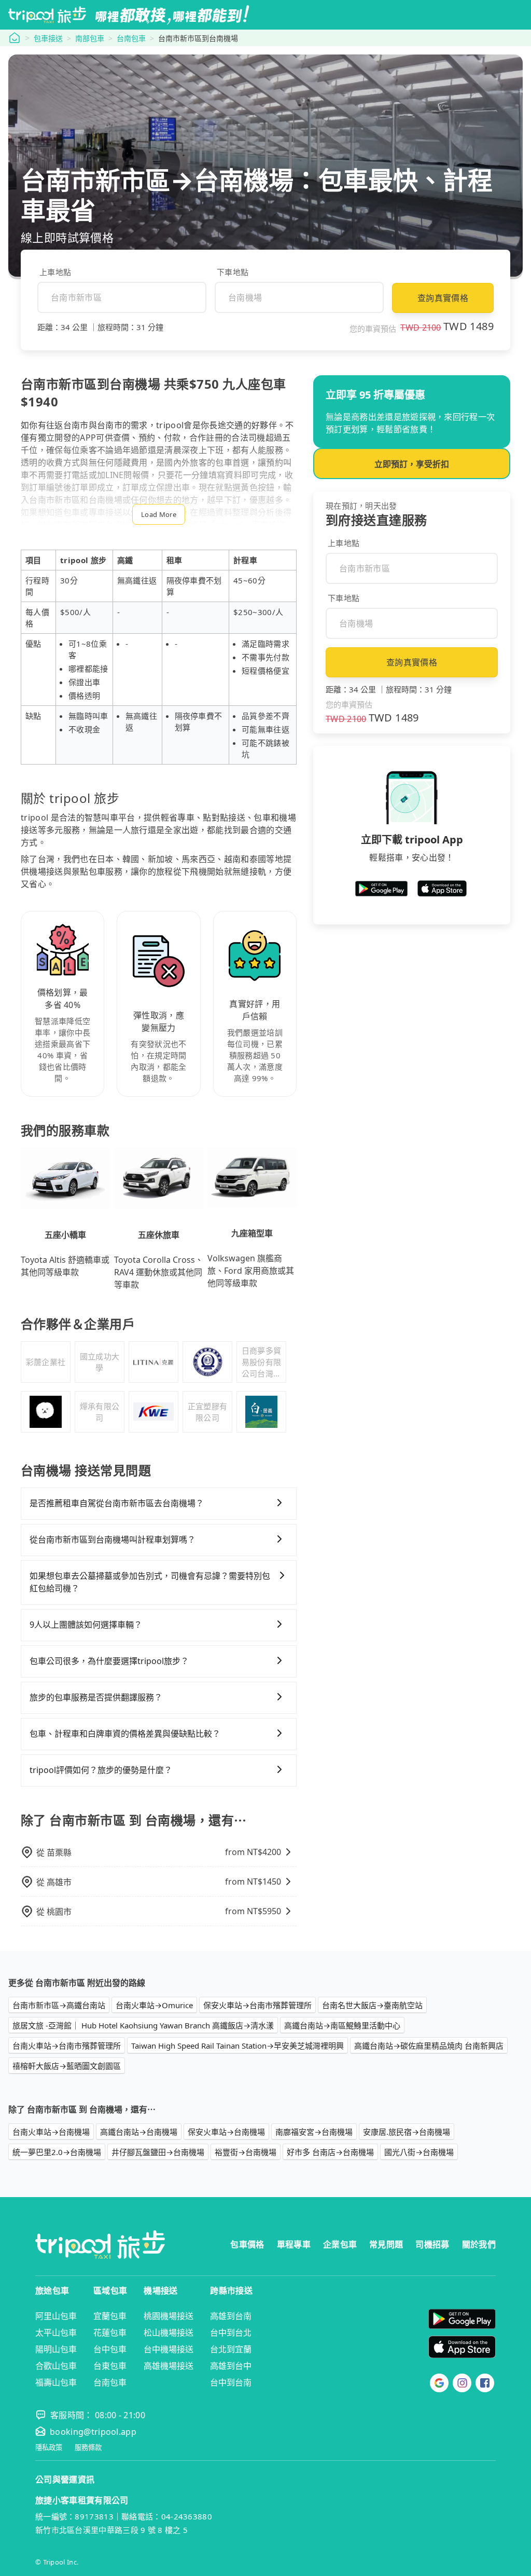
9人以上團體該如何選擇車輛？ (86, 1625)
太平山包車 (56, 2333)
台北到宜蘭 (231, 2349)
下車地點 (233, 272)
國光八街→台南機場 (419, 2152)
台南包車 (131, 38)
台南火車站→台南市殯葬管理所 (67, 2046)
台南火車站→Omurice (154, 2005)
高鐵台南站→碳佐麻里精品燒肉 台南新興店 (429, 2046)
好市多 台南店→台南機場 (330, 2152)
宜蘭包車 (110, 2316)
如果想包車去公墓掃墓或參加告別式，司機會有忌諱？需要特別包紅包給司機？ (150, 1582)
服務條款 (88, 2448)
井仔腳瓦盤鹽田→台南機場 (158, 2152)
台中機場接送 (169, 2349)
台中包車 (110, 2349)
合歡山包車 (56, 2366)
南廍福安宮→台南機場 (314, 2132)
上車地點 (55, 272)
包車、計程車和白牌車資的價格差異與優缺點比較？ (125, 1734)
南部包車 (90, 38)
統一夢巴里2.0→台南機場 (57, 2152)
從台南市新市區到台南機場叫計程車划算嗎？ (113, 1539)
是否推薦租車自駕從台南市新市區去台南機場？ (117, 1503)
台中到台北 (231, 2333)
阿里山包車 (56, 2316)
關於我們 (479, 2244)
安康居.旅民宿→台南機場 (407, 2132)
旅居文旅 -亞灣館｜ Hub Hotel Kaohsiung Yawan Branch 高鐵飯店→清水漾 (143, 2025)
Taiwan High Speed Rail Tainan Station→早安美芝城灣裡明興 (237, 2046)
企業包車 (340, 2244)
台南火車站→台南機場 (51, 2132)
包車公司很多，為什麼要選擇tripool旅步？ (109, 1661)
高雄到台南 (231, 2316)
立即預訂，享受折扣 (412, 464)
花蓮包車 (110, 2333)
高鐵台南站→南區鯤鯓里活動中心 (342, 2025)
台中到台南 (231, 2382)
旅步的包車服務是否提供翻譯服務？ (96, 1697)
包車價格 (247, 2244)
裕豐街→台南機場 (246, 2152)
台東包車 (110, 2366)
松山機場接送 (169, 2333)
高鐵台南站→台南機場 (139, 2132)
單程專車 (294, 2244)
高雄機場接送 (169, 2366)
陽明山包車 (56, 2349)
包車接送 (48, 38)
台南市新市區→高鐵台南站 (59, 2005)
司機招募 (432, 2244)
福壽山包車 (56, 2382)
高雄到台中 (231, 2366)
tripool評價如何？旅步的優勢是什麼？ (101, 1770)
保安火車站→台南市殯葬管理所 (257, 2005)
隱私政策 (49, 2448)
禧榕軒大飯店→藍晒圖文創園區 (67, 2066)
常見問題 (386, 2244)
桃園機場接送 (169, 2316)
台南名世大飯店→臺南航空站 (372, 2005)
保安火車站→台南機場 (226, 2132)
